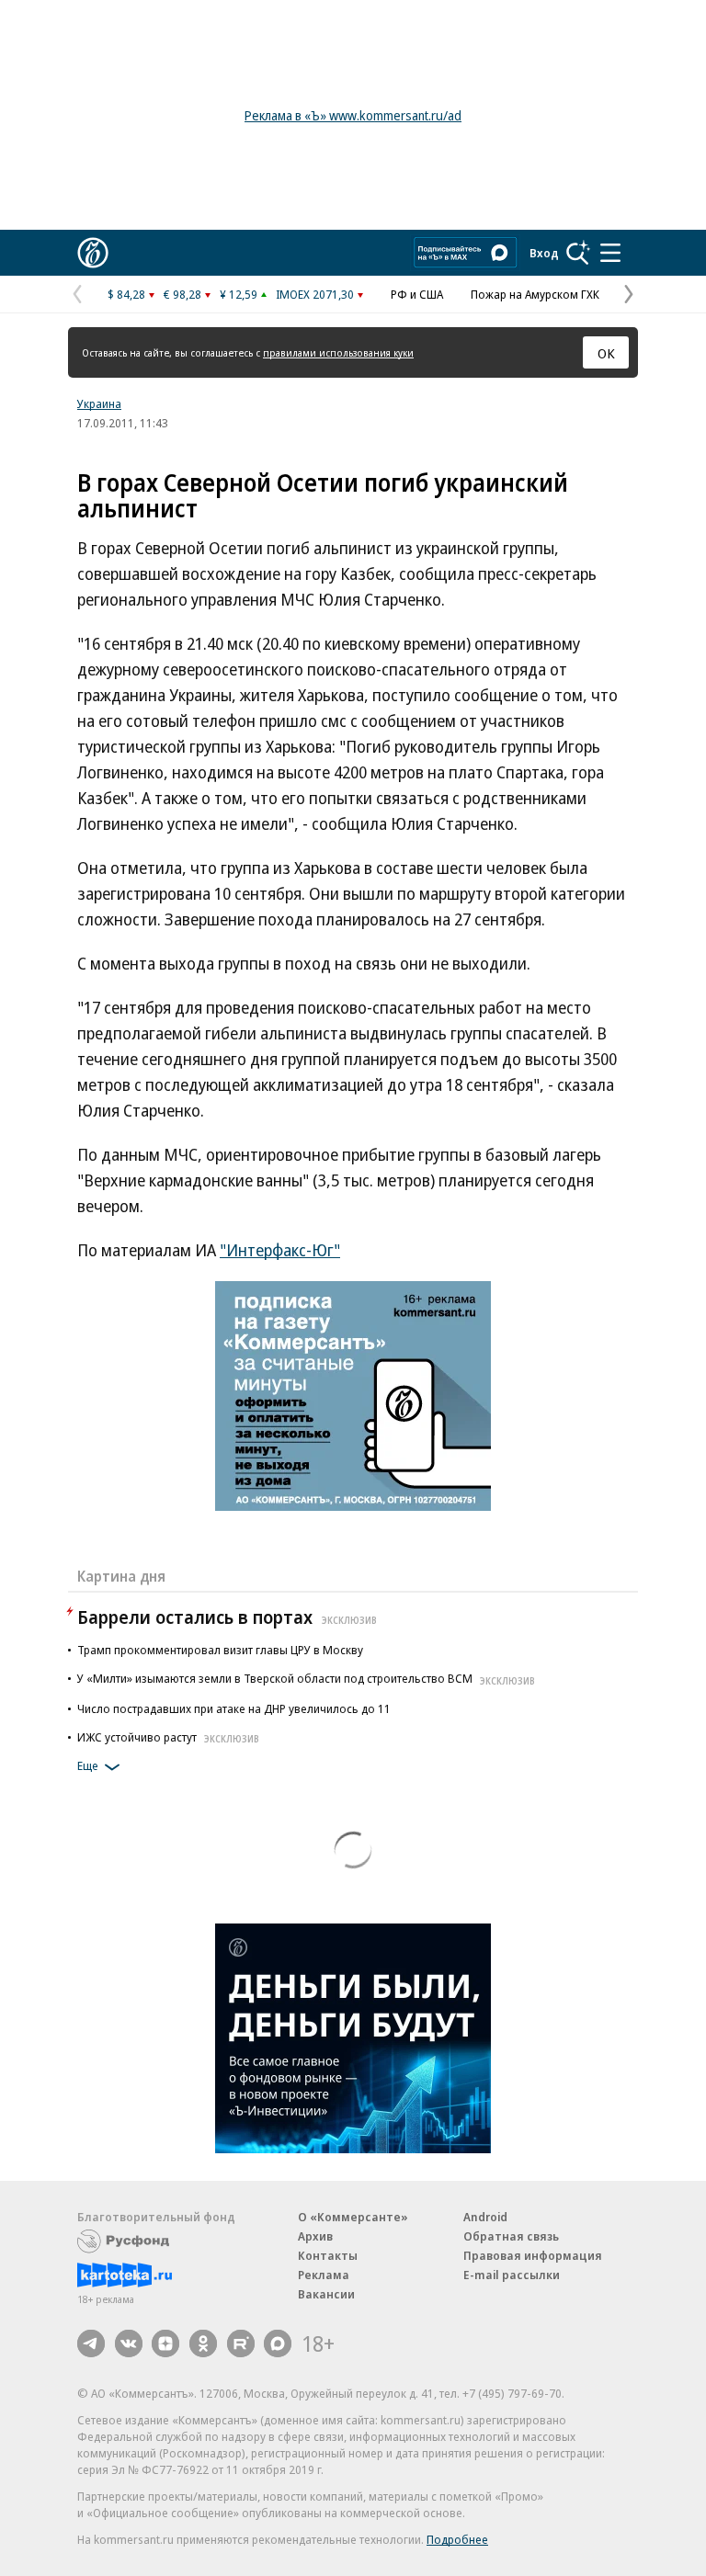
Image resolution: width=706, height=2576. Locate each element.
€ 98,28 (182, 294)
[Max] (278, 2343)
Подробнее (457, 2539)
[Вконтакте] (129, 2343)
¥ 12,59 (239, 294)
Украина (99, 403)
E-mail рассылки (512, 2275)
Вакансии (326, 2294)
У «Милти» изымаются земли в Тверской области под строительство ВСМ (306, 1678)
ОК (606, 353)
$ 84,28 (126, 294)
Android (485, 2217)
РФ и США (417, 294)
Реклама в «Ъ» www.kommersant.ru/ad (353, 115)
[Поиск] (578, 253)
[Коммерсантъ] (93, 253)
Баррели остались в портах (227, 1617)
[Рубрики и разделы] (610, 253)
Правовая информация (533, 2255)
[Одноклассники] (203, 2343)
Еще (88, 1766)
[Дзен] (165, 2343)
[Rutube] (241, 2343)
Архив (315, 2236)
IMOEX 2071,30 (315, 294)
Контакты (328, 2255)
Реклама (324, 2275)
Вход (544, 253)
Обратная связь (511, 2236)
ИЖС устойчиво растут (168, 1737)
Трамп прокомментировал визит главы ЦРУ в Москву (220, 1650)
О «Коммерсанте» (353, 2217)
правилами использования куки (338, 352)
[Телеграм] (91, 2343)
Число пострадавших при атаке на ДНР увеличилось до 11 (234, 1708)
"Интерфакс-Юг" (280, 1250)
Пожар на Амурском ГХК (535, 294)
